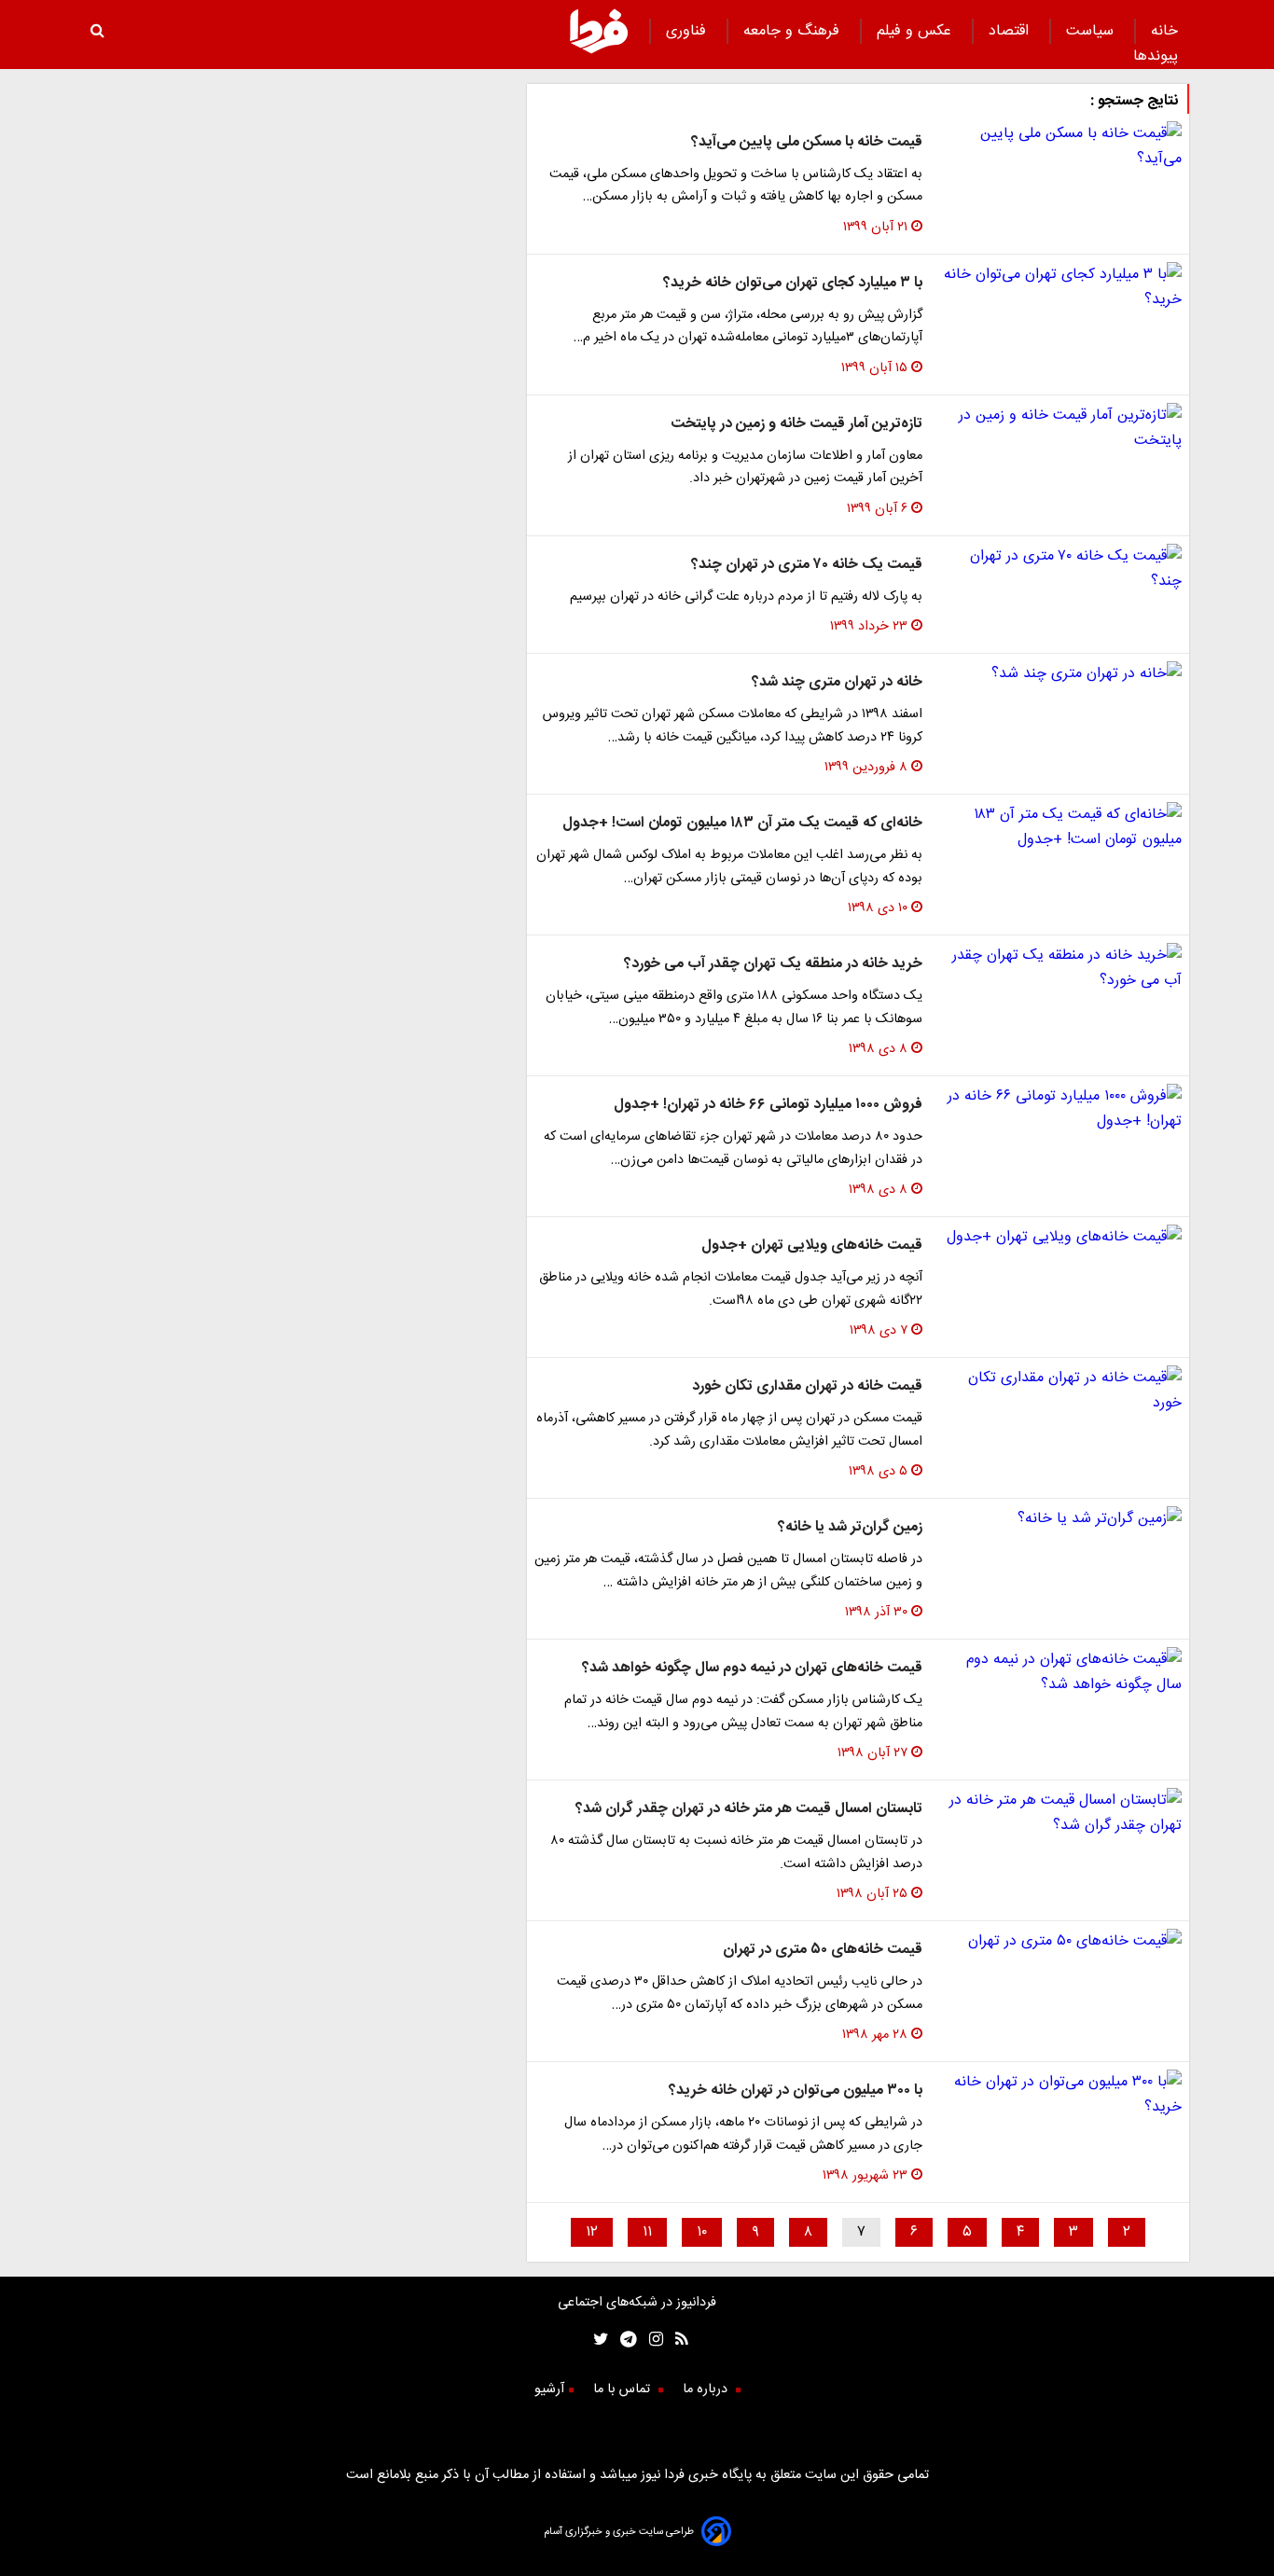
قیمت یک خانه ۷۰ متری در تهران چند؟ (807, 565)
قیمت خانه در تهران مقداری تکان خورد (807, 1386)
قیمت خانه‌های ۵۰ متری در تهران (823, 1950)
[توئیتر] (597, 2341)
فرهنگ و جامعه (794, 31)
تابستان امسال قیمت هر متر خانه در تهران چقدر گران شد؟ (749, 1809)
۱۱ (647, 2232)
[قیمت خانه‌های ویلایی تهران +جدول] (1059, 1237)
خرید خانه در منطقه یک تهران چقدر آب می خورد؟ (773, 964)
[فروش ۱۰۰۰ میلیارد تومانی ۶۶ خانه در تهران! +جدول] (1059, 1109)
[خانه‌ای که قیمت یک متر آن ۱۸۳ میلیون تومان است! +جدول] (1059, 827)
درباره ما (707, 2389)
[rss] (676, 2341)
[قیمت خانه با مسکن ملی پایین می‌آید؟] (1059, 146)
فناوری (688, 31)
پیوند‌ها (1156, 56)
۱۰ (702, 2232)
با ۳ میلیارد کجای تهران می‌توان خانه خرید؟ (793, 283)
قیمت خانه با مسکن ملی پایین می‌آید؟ (807, 142)
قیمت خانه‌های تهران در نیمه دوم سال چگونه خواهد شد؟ (752, 1668)
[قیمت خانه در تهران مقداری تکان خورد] (1059, 1391)
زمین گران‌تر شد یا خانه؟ (850, 1527)
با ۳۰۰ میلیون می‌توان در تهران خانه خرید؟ (796, 2091)
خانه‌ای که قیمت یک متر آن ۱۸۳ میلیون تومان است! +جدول (742, 823)
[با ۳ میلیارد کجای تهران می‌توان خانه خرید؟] (1059, 287)
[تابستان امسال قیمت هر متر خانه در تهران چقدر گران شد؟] (1059, 1813)
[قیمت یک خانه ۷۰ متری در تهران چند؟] (1059, 569)
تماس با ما (623, 2389)
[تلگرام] (623, 2341)
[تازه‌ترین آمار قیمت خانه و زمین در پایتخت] (1059, 428)
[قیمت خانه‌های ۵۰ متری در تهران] (1059, 1941)
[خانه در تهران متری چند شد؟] (1059, 674)
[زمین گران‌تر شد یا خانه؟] (1059, 1519)
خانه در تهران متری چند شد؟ (837, 682)
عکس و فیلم (916, 31)
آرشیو (549, 2389)
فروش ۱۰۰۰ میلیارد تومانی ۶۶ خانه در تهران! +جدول (768, 1105)
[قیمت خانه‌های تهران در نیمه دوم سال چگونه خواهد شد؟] (1059, 1672)
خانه (1164, 31)
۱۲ (592, 2232)
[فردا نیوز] (599, 51)
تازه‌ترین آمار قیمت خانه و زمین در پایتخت (796, 424)
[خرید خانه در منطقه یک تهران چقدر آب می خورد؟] (1059, 968)
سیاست (1092, 31)
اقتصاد (1011, 31)
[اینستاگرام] (650, 2341)
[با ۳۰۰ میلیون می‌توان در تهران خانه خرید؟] (1059, 2095)
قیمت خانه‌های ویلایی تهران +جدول (812, 1246)
